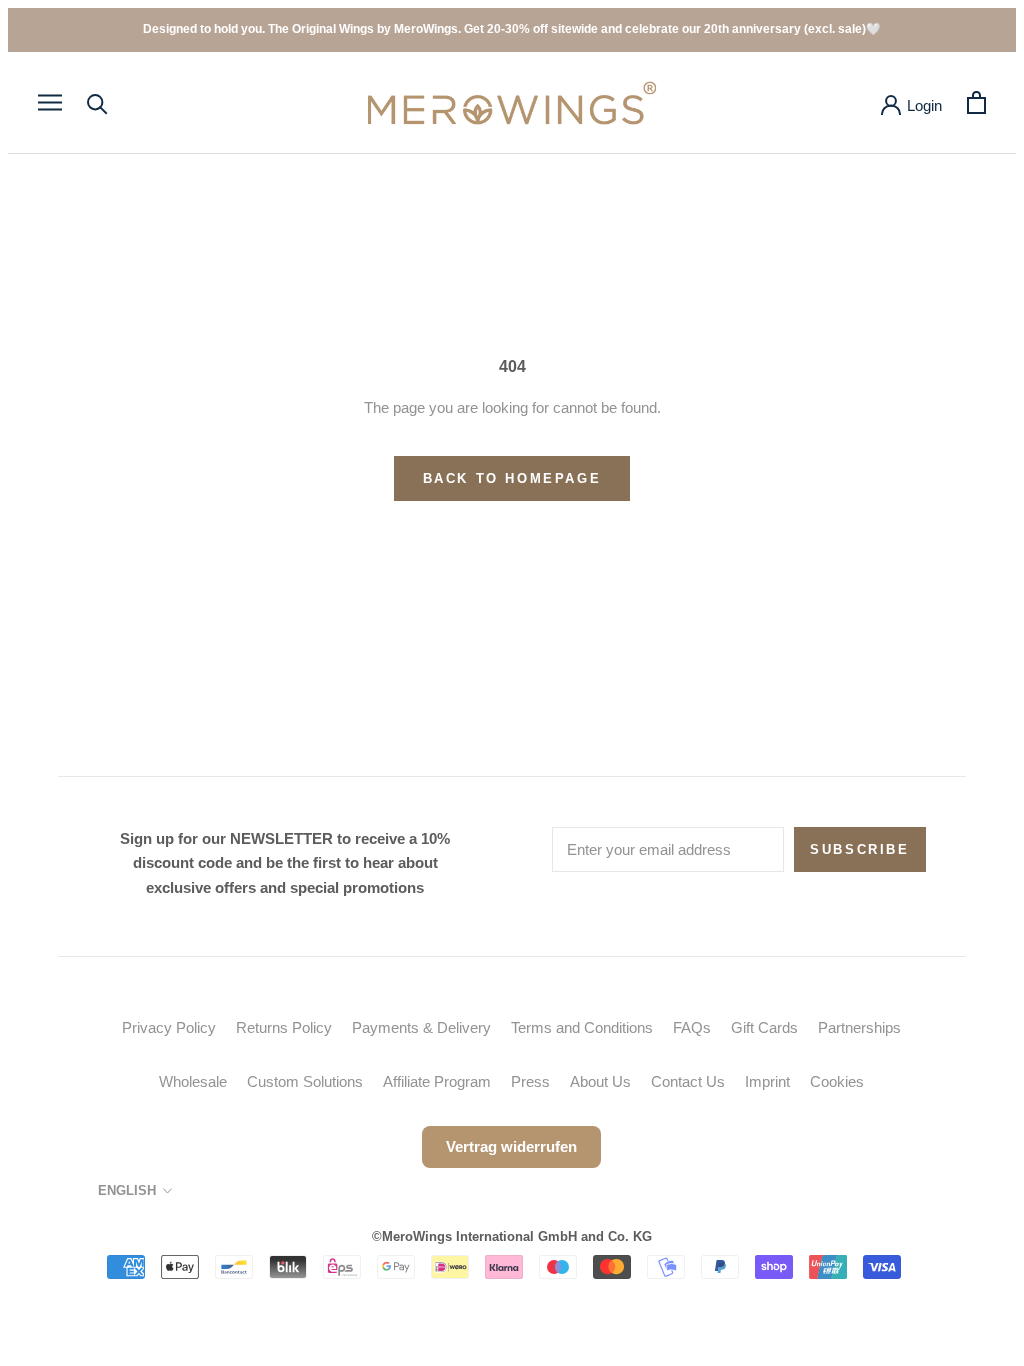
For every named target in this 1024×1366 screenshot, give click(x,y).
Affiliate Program (437, 1081)
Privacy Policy (169, 1027)
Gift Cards (764, 1027)
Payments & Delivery (421, 1027)
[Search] (97, 102)
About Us (600, 1081)
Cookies (837, 1081)
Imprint (767, 1081)
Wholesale (193, 1081)
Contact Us (688, 1081)
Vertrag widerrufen (511, 1146)
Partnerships (859, 1027)
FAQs (692, 1027)
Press (530, 1081)
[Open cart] (976, 102)
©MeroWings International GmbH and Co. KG (512, 1236)
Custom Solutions (305, 1081)
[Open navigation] (50, 103)
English (127, 1190)
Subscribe (859, 849)
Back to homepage (512, 478)
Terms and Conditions (582, 1027)
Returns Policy (284, 1027)
